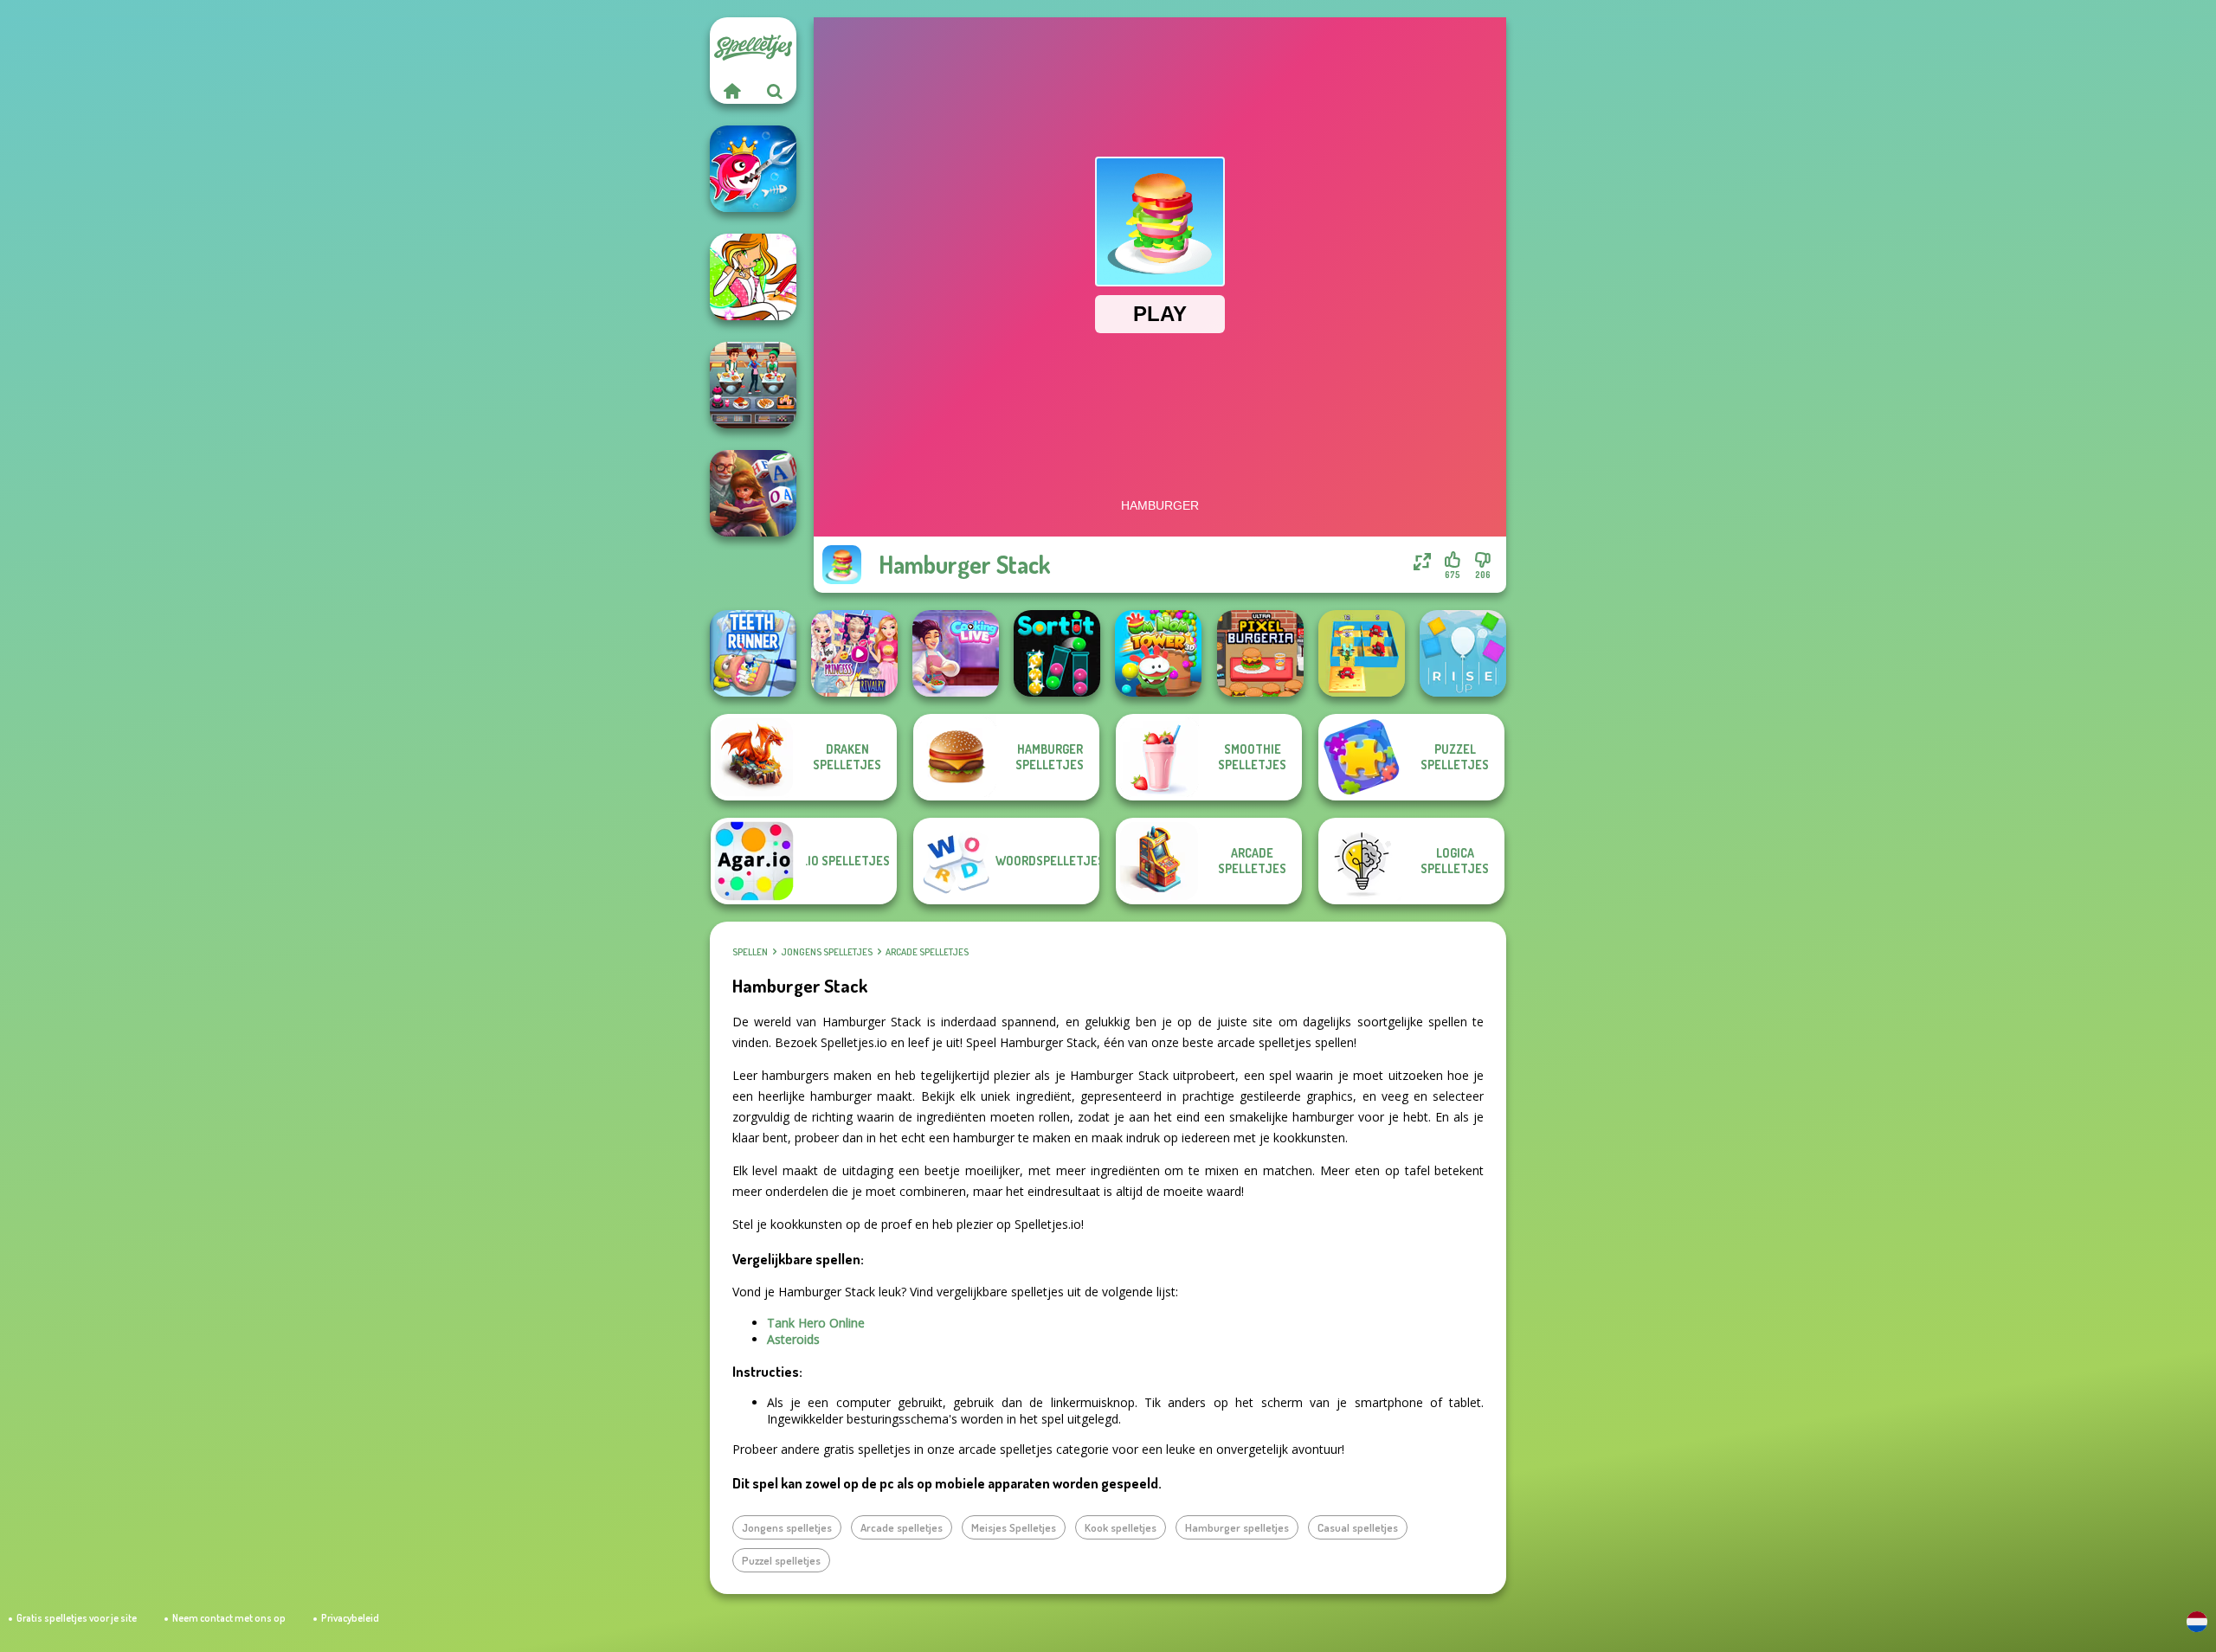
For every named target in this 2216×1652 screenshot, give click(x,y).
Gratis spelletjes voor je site (77, 1618)
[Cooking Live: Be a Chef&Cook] (956, 653)
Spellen (750, 952)
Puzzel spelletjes (781, 1560)
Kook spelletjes (1121, 1527)
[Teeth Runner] (753, 653)
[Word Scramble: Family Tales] (753, 493)
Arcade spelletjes (927, 952)
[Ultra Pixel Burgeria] (1260, 653)
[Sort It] (1057, 653)
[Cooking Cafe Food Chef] (753, 385)
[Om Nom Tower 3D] (1158, 653)
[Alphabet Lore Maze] (1362, 653)
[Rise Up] (1463, 653)
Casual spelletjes (1358, 1527)
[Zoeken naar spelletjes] (775, 91)
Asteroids (793, 1339)
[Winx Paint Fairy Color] (753, 277)
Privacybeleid (350, 1618)
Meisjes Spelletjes (1014, 1527)
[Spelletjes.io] (731, 91)
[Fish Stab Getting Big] (753, 169)
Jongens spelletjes (827, 952)
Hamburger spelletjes (1237, 1527)
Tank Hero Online (816, 1323)
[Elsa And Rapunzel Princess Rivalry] (854, 653)
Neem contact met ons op (229, 1618)
